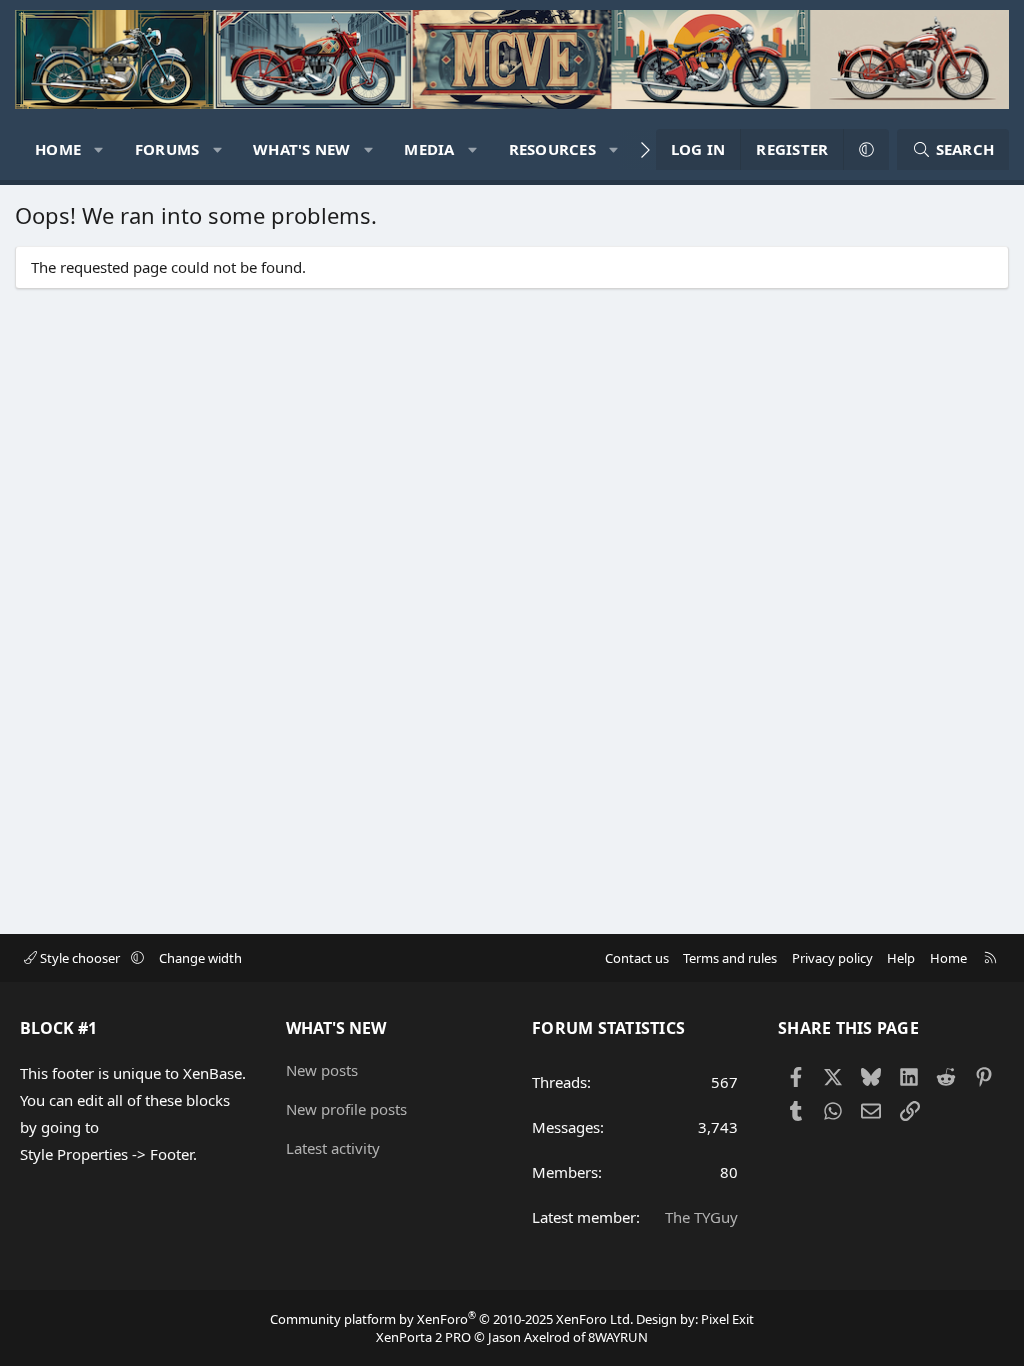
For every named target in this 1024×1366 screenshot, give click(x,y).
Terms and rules (730, 958)
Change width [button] (200, 958)
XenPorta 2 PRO (423, 1337)
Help (901, 958)
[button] (99, 149)
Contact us (637, 958)
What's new (302, 149)
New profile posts (346, 1109)
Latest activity (333, 1148)
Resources (552, 149)
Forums (167, 149)
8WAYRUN (618, 1337)
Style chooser (80, 958)
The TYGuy (701, 1217)
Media (429, 149)
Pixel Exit (727, 1319)
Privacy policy (832, 958)
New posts (322, 1070)
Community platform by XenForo (451, 1319)
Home (58, 149)
